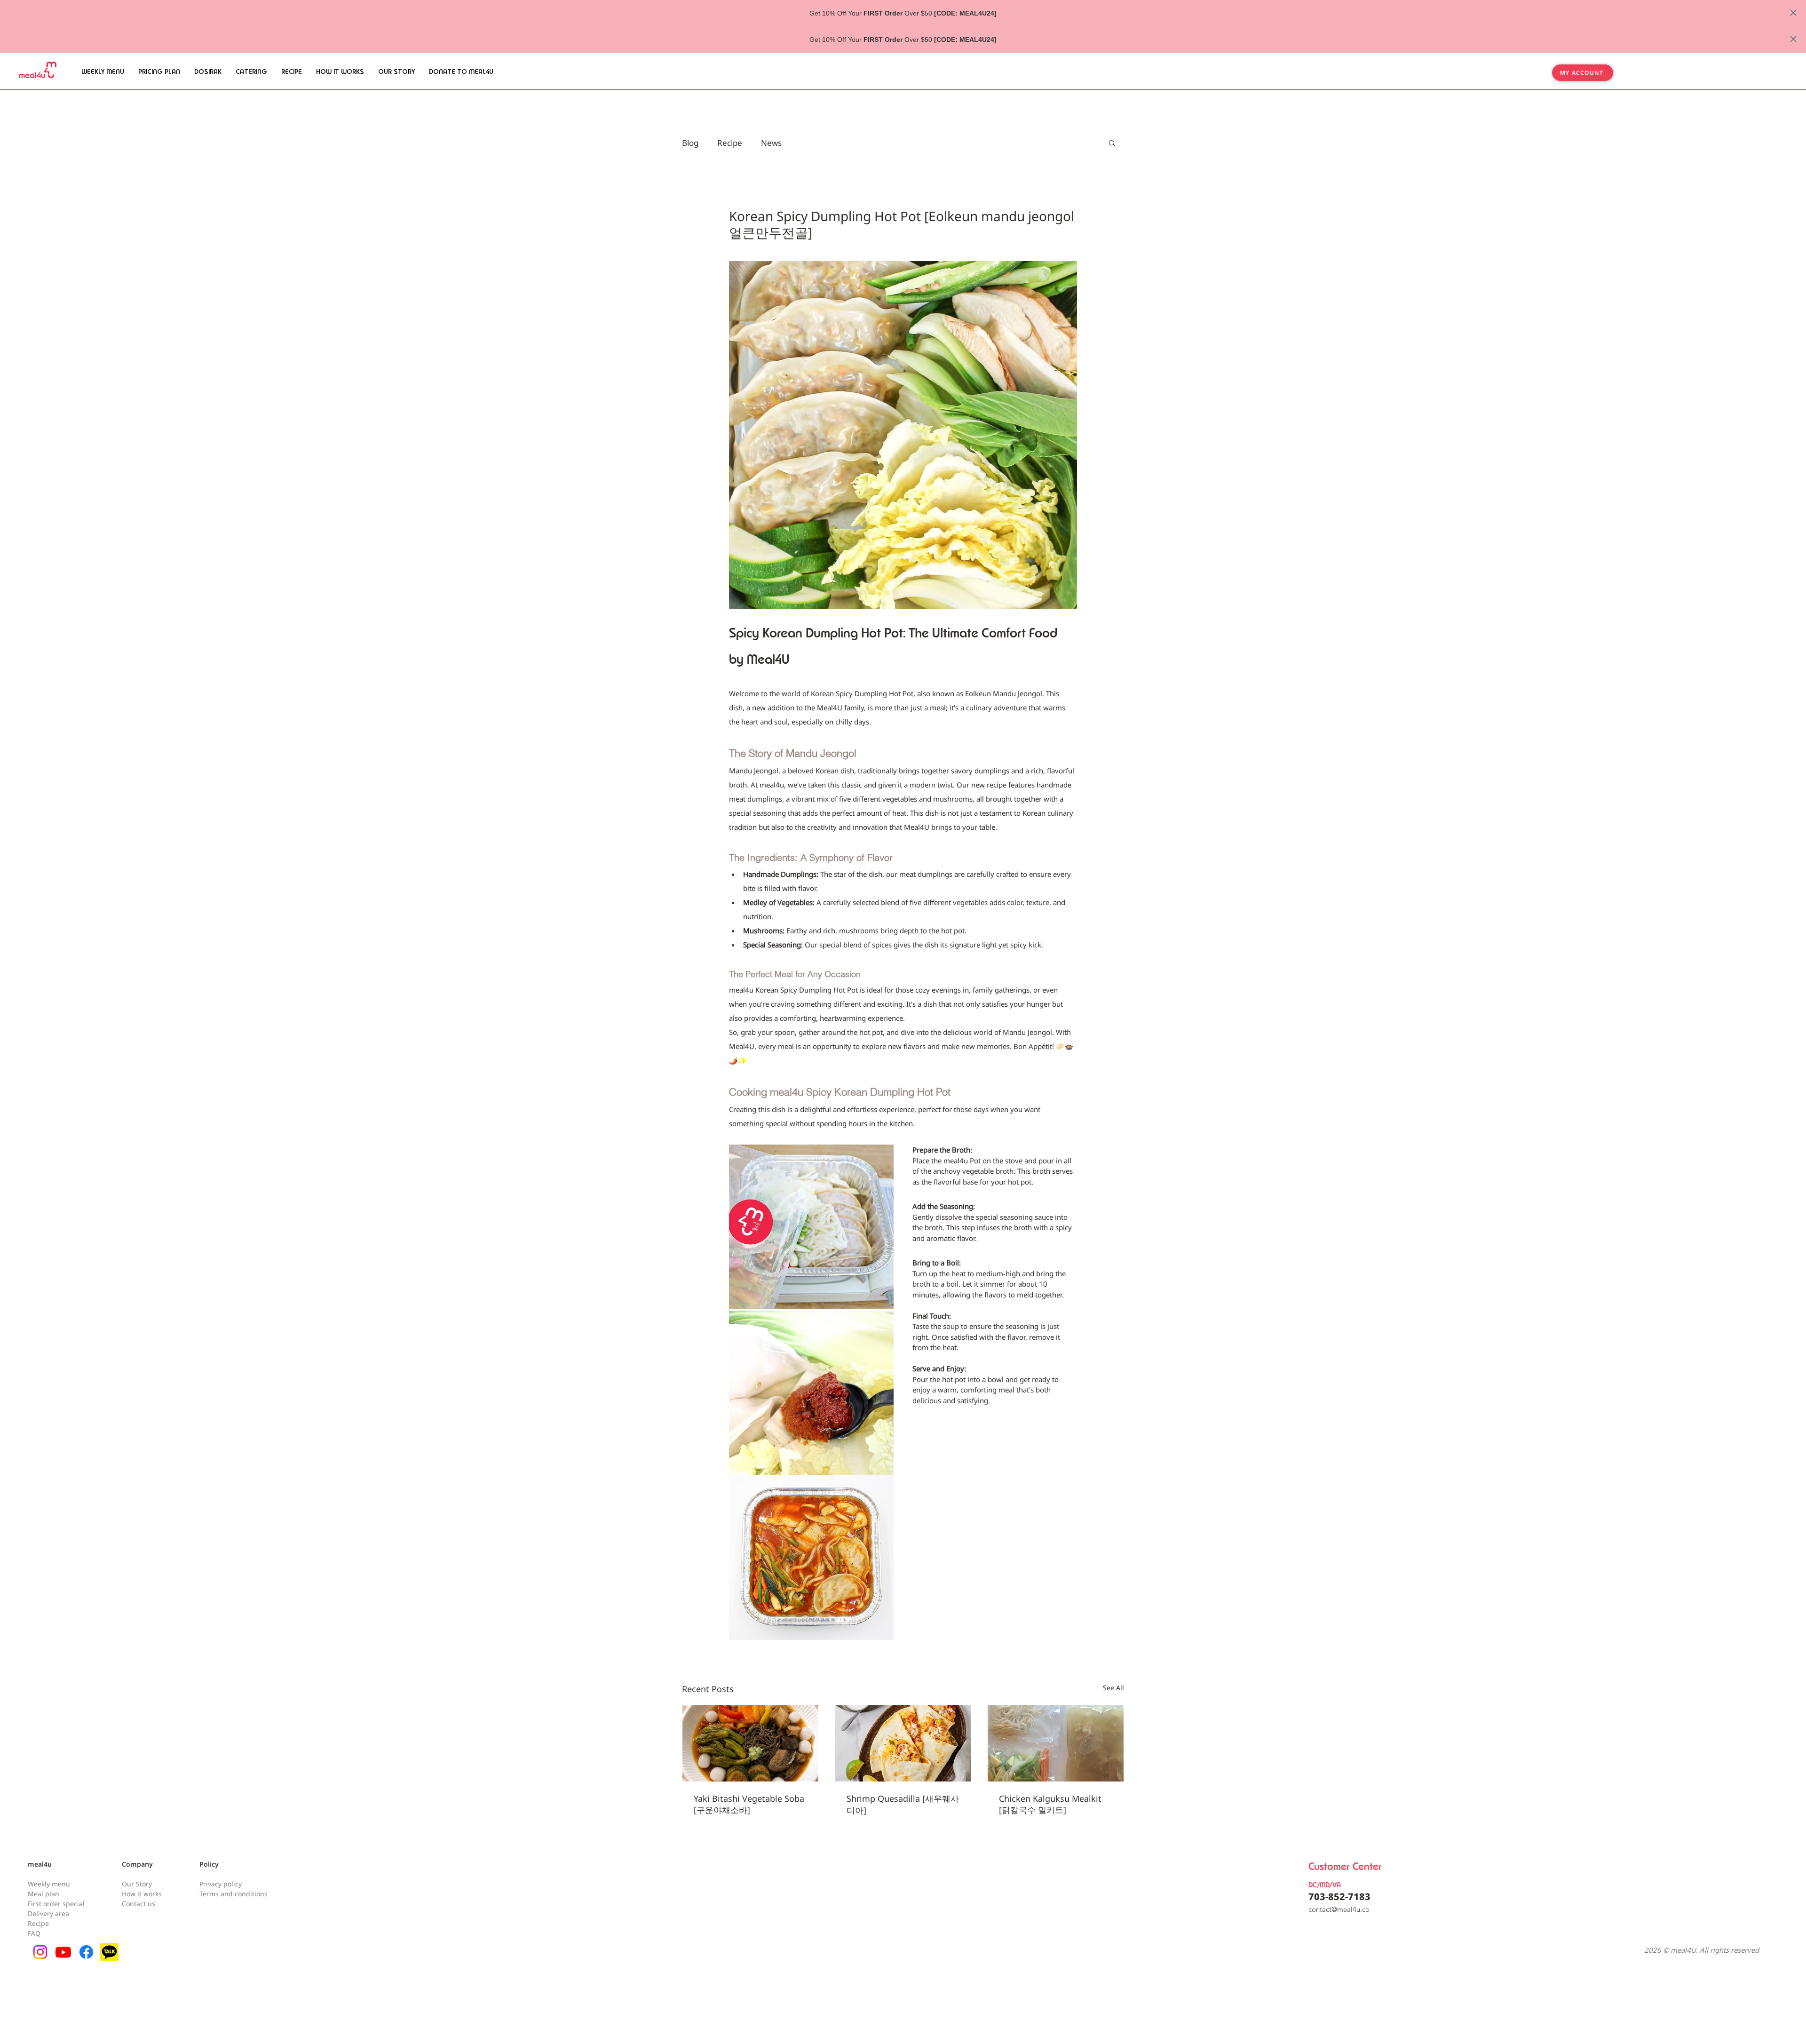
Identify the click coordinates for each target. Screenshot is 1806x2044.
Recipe (730, 143)
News (771, 143)
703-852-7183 (1339, 1897)
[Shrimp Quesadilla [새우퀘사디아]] (903, 1743)
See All (1113, 1688)
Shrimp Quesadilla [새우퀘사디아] (903, 1804)
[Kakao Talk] (109, 1952)
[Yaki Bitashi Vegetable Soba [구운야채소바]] (750, 1743)
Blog (690, 143)
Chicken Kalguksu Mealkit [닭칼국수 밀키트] (1050, 1804)
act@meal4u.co (1346, 1909)
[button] (1112, 143)
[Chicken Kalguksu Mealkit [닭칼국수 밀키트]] (1056, 1743)
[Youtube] (63, 1952)
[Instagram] (40, 1952)
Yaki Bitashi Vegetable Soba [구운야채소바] (749, 1804)
